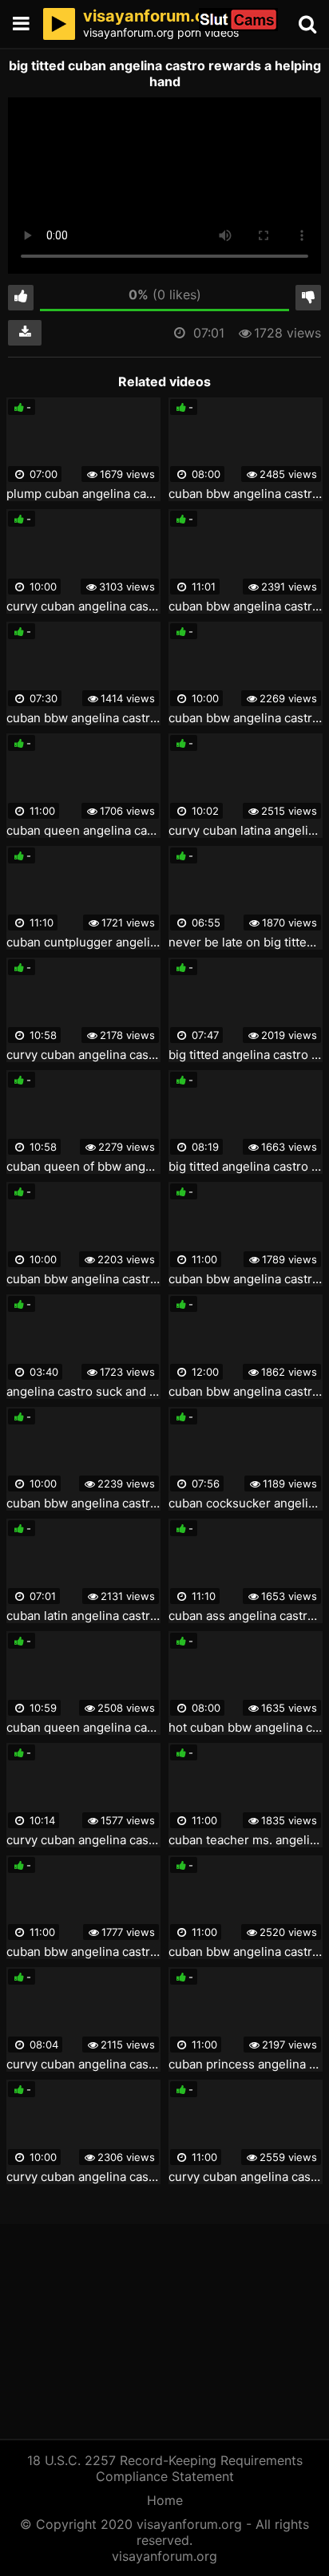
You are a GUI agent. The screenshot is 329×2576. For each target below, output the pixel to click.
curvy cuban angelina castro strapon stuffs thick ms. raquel (83, 1840)
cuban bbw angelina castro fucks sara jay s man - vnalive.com (246, 1279)
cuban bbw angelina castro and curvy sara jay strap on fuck (246, 1952)
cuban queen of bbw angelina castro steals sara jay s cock (83, 1167)
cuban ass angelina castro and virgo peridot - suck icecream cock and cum (246, 1616)
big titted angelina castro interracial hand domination (246, 1167)
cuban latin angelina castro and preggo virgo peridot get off (83, 1616)
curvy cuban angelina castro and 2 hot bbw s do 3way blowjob (83, 2064)
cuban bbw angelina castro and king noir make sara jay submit (246, 606)
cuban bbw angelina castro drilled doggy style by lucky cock (83, 1279)
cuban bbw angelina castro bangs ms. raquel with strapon (83, 718)
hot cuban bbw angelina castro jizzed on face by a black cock (246, 1728)
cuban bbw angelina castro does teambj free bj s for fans (83, 1952)
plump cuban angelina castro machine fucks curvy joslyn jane (83, 494)
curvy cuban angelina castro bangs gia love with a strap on (83, 1055)
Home (165, 2500)
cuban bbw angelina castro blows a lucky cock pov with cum (246, 1392)
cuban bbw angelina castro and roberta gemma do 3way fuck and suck (246, 494)
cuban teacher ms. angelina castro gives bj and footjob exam (246, 1840)
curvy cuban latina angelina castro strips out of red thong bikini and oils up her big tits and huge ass (246, 831)
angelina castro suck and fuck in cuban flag (83, 1392)
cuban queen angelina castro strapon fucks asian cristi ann (83, 831)
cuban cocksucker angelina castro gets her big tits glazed (246, 1503)
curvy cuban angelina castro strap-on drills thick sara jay (83, 2177)
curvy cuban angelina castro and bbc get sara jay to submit (246, 2177)
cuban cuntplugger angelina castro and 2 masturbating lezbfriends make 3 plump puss (83, 942)
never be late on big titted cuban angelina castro (246, 942)
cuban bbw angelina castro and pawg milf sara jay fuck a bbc (83, 1503)
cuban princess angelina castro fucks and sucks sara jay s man (246, 2064)
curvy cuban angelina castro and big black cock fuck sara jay (83, 606)
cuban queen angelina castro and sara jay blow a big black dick (83, 1728)
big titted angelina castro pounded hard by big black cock (246, 1055)
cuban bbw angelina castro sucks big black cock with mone (246, 718)
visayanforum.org (164, 2556)
